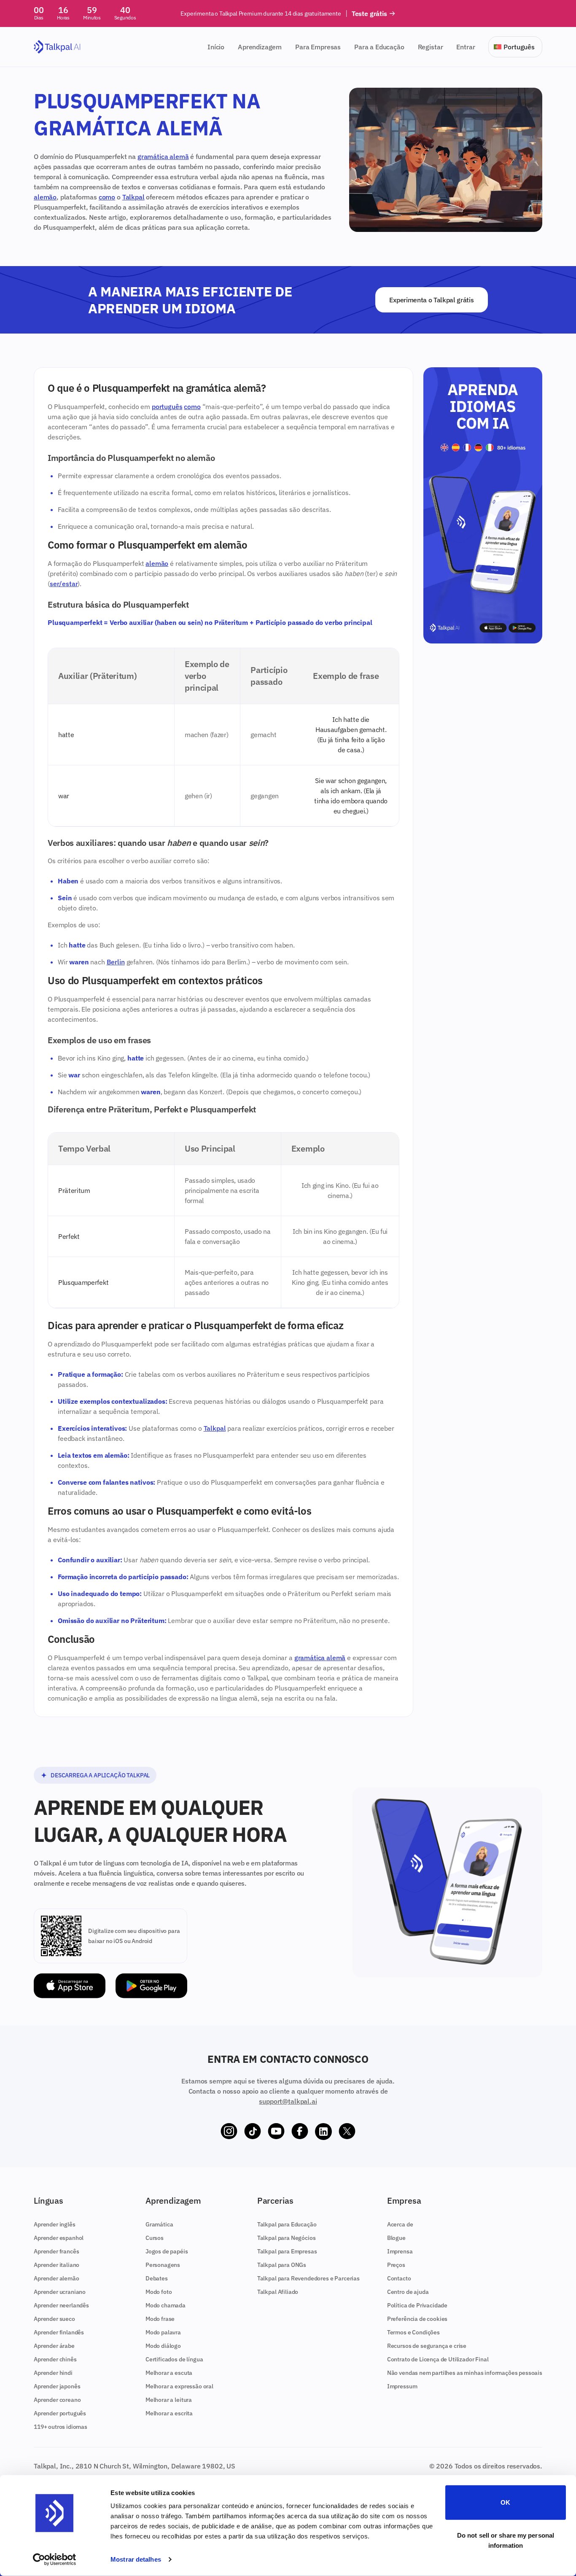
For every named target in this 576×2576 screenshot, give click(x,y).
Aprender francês (56, 2251)
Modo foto (159, 2292)
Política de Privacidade (417, 2305)
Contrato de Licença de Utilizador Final (438, 2359)
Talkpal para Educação (287, 2224)
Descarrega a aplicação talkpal (100, 1775)
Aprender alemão (57, 2278)
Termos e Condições (413, 2332)
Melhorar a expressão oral (179, 2386)
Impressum (402, 2386)
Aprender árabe (54, 2346)
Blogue (396, 2238)
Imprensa (400, 2251)
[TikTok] (253, 2132)
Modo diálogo (163, 2346)
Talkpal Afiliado (278, 2292)
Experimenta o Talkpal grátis (431, 300)
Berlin (116, 962)
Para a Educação (379, 47)
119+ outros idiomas (61, 2427)
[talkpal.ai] (57, 47)
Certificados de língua (174, 2359)
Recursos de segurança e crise (427, 2346)
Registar (431, 47)
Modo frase (160, 2319)
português (167, 406)
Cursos (155, 2238)
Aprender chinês (55, 2359)
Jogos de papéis (167, 2251)
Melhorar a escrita (169, 2413)
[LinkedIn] (323, 2132)
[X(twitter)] (347, 2132)
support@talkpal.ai (288, 2101)
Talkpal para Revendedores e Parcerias (308, 2278)
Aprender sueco (54, 2319)
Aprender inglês (55, 2224)
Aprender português (60, 2413)
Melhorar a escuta (169, 2373)
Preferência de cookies (417, 2319)
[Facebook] (300, 2132)
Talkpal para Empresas (287, 2251)
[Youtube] (276, 2132)
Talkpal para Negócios (287, 2238)
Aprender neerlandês (61, 2305)
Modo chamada (166, 2305)
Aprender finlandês (59, 2332)
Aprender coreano (57, 2400)
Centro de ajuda (408, 2292)
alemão (45, 197)
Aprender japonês (57, 2386)
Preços (396, 2265)
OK (505, 2502)
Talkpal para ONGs (282, 2265)
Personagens (163, 2265)
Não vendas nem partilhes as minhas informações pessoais (465, 2373)
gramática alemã (163, 156)
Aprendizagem (260, 47)
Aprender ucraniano (60, 2292)
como (107, 197)
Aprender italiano (57, 2265)
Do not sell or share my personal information (506, 2540)
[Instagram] (229, 2132)
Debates (157, 2278)
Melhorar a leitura (169, 2400)
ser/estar (64, 584)
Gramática (159, 2224)
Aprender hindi (53, 2373)
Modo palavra (163, 2332)
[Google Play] (151, 1986)
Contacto (399, 2278)
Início (216, 47)
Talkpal (133, 197)
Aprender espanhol (59, 2238)
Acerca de (400, 2224)
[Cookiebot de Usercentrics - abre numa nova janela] (55, 2560)
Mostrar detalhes (136, 2559)
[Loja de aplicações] (70, 1986)
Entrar (466, 47)
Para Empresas (318, 47)
